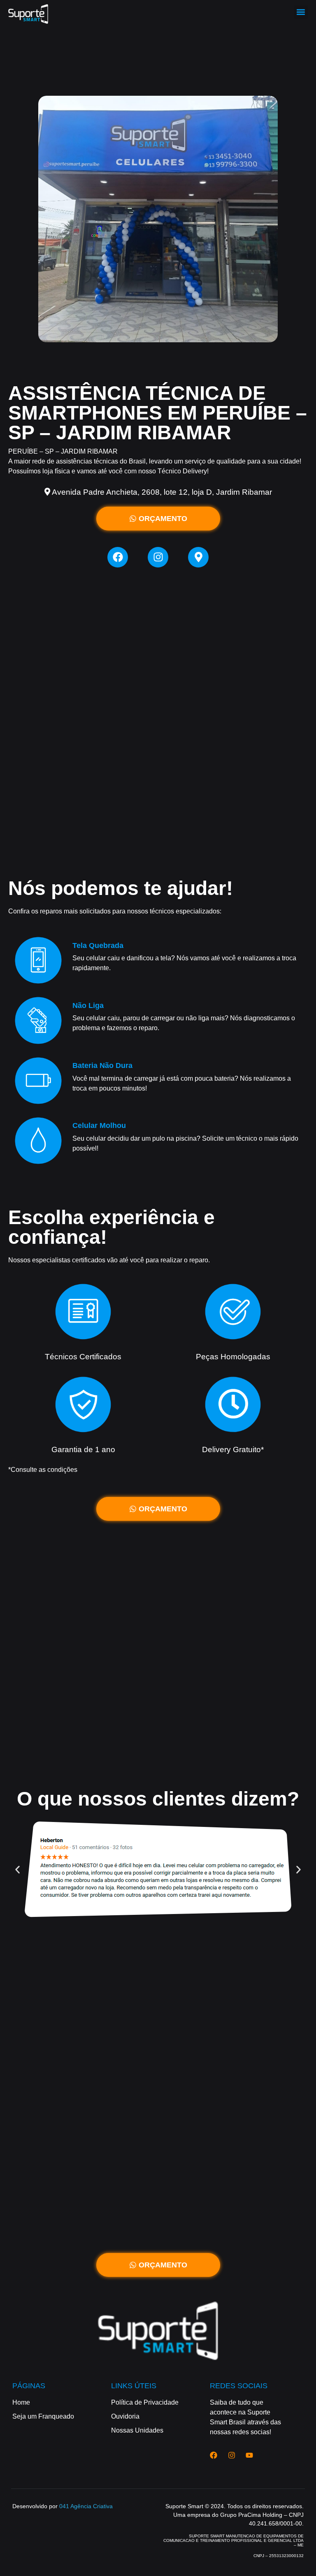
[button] (301, 12)
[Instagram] (158, 557)
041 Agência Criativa (86, 2506)
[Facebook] (118, 557)
